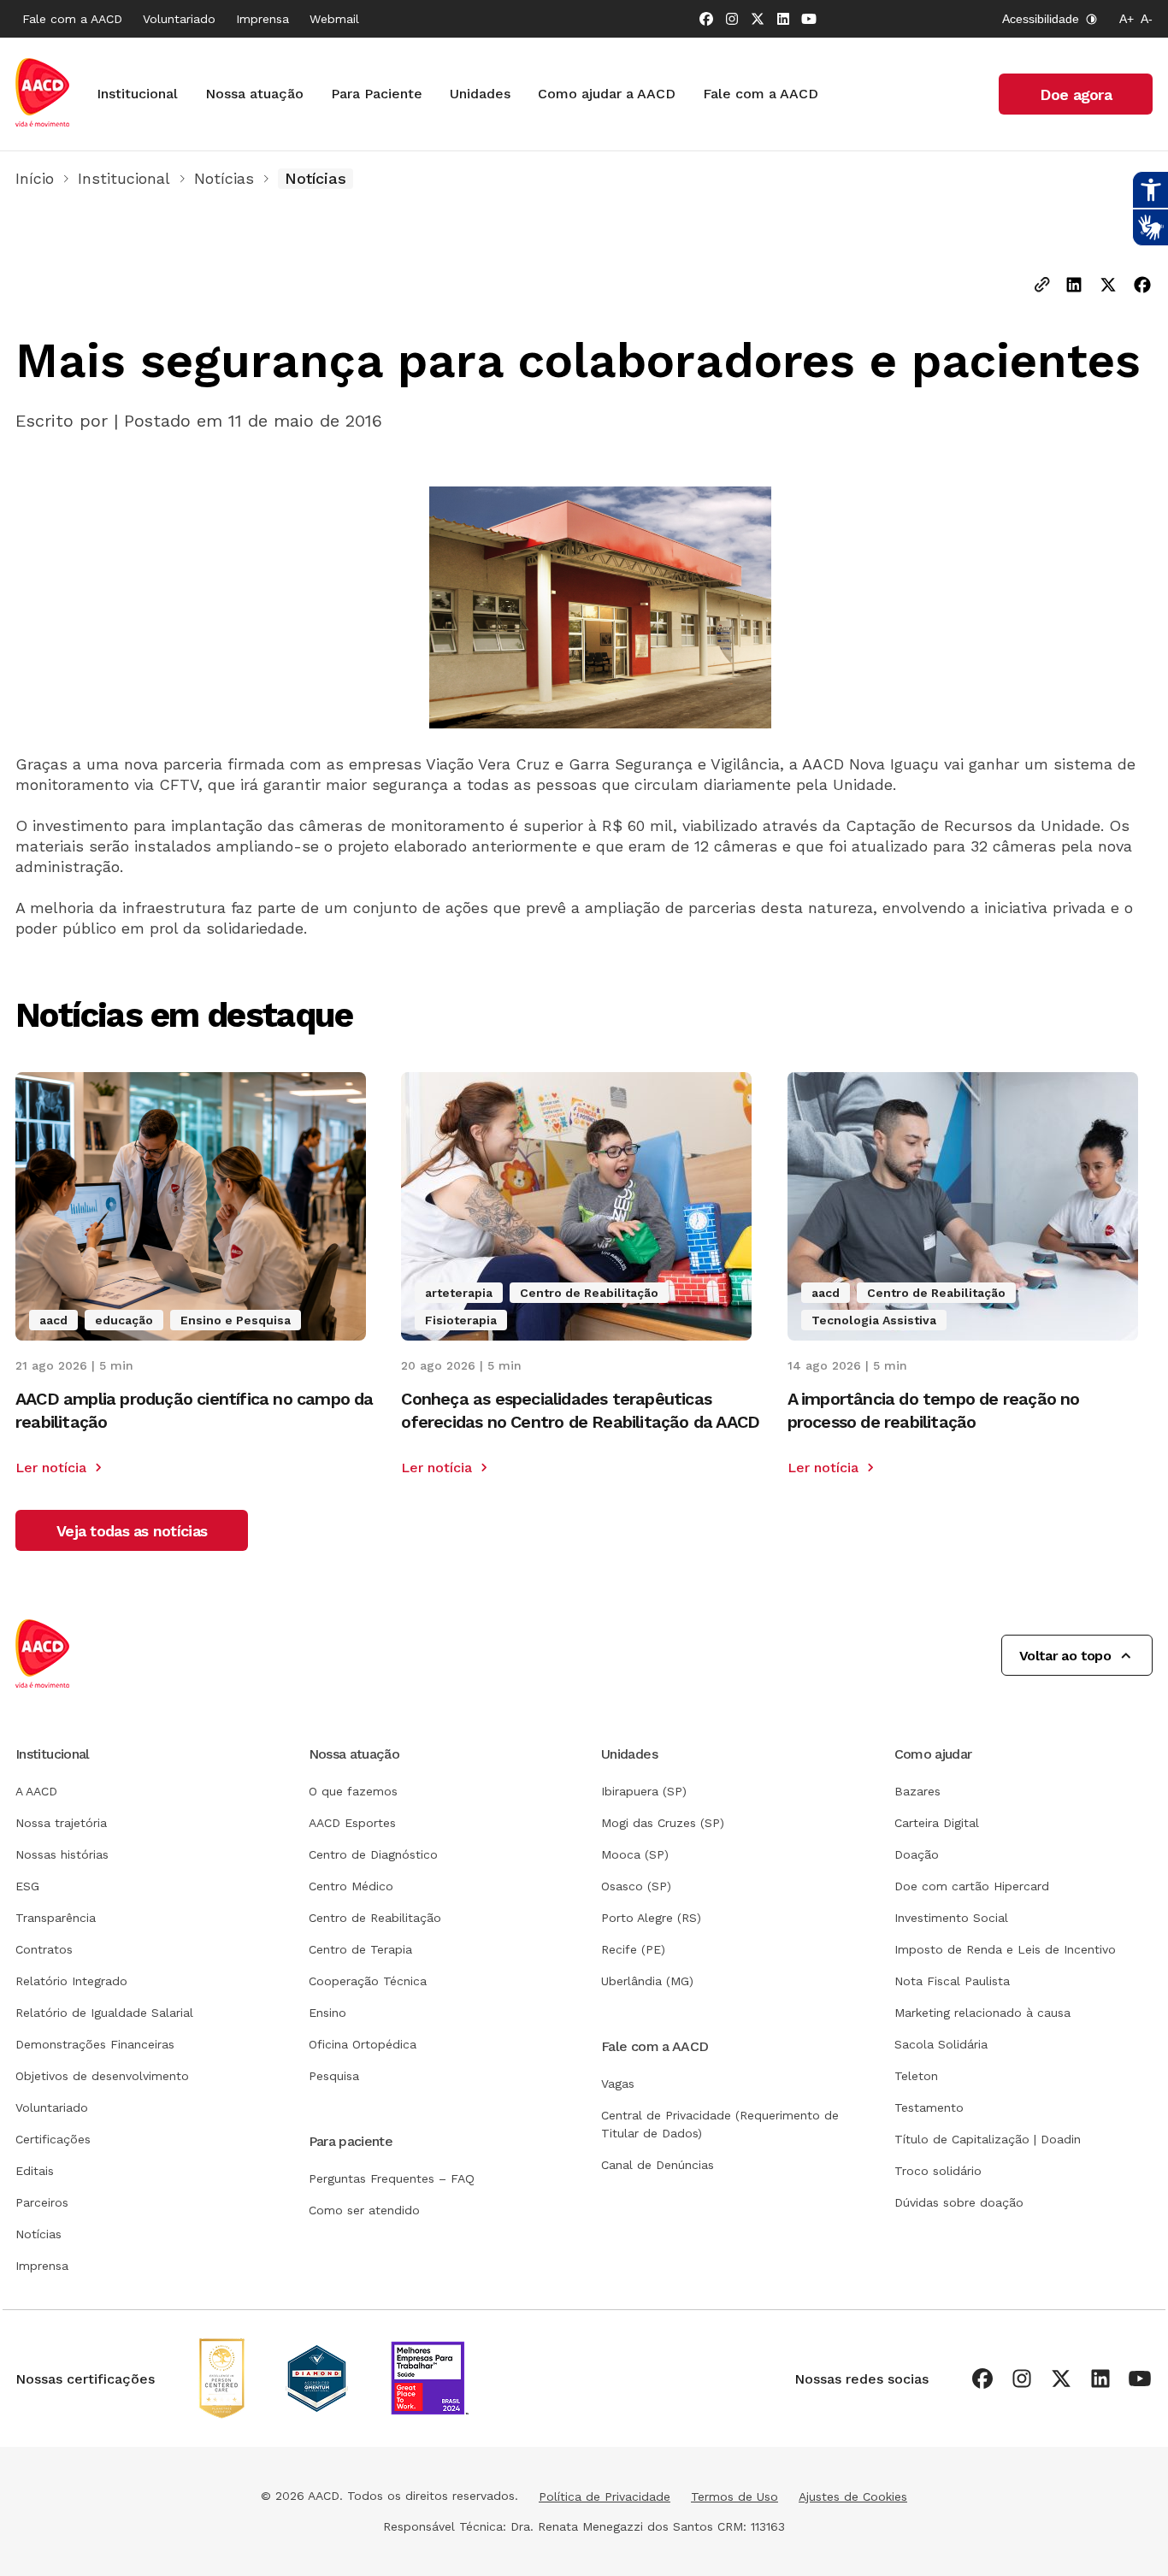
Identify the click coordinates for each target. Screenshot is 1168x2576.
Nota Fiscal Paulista (952, 1981)
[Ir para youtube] (809, 19)
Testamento (929, 2107)
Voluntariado (179, 19)
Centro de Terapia (360, 1949)
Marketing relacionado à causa (982, 2013)
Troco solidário (938, 2171)
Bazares (917, 1791)
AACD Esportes (352, 1823)
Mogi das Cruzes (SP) (663, 1823)
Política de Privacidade (605, 2496)
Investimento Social (951, 1918)
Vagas (618, 2084)
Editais (35, 2171)
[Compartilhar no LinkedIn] (1074, 286)
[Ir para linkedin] (783, 19)
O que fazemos (353, 1791)
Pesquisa (334, 2076)
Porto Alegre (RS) (651, 1918)
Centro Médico (351, 1886)
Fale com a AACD (72, 19)
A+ (1127, 19)
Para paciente (351, 2141)
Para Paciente (377, 94)
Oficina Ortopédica (363, 2044)
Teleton (916, 2076)
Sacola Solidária (941, 2044)
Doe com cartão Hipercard (972, 1886)
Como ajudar (933, 1754)
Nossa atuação (254, 94)
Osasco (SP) (636, 1886)
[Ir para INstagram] (732, 19)
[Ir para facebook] (706, 19)
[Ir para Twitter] (758, 19)
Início (35, 178)
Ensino (327, 2013)
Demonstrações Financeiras (95, 2044)
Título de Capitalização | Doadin (988, 2139)
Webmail (334, 19)
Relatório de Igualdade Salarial (104, 2013)
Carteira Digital (937, 1823)
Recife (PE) (633, 1949)
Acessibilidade (1041, 19)
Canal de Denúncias (658, 2165)
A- (1147, 19)
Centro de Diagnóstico (373, 1854)
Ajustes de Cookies (853, 2496)
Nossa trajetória (61, 1823)
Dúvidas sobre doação (959, 2202)
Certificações (53, 2139)
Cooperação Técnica (368, 1981)
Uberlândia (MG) (647, 1981)
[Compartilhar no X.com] (1108, 286)
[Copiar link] (1042, 286)
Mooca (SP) (635, 1854)
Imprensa (263, 19)
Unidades (480, 94)
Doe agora (1076, 94)
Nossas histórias (62, 1854)
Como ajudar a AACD (607, 94)
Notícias (224, 178)
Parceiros (42, 2202)
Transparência (56, 1918)
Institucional (137, 94)
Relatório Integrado (71, 1981)
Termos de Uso (734, 2496)
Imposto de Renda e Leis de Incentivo (1005, 1949)
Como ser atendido (364, 2210)
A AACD (36, 1791)
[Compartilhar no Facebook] (1142, 286)
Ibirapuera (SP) (644, 1791)
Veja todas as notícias (132, 1531)
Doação (917, 1854)
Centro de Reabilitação (375, 1918)
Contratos (44, 1949)
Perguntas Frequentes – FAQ (392, 2178)
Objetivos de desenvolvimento (102, 2076)
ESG (27, 1886)
